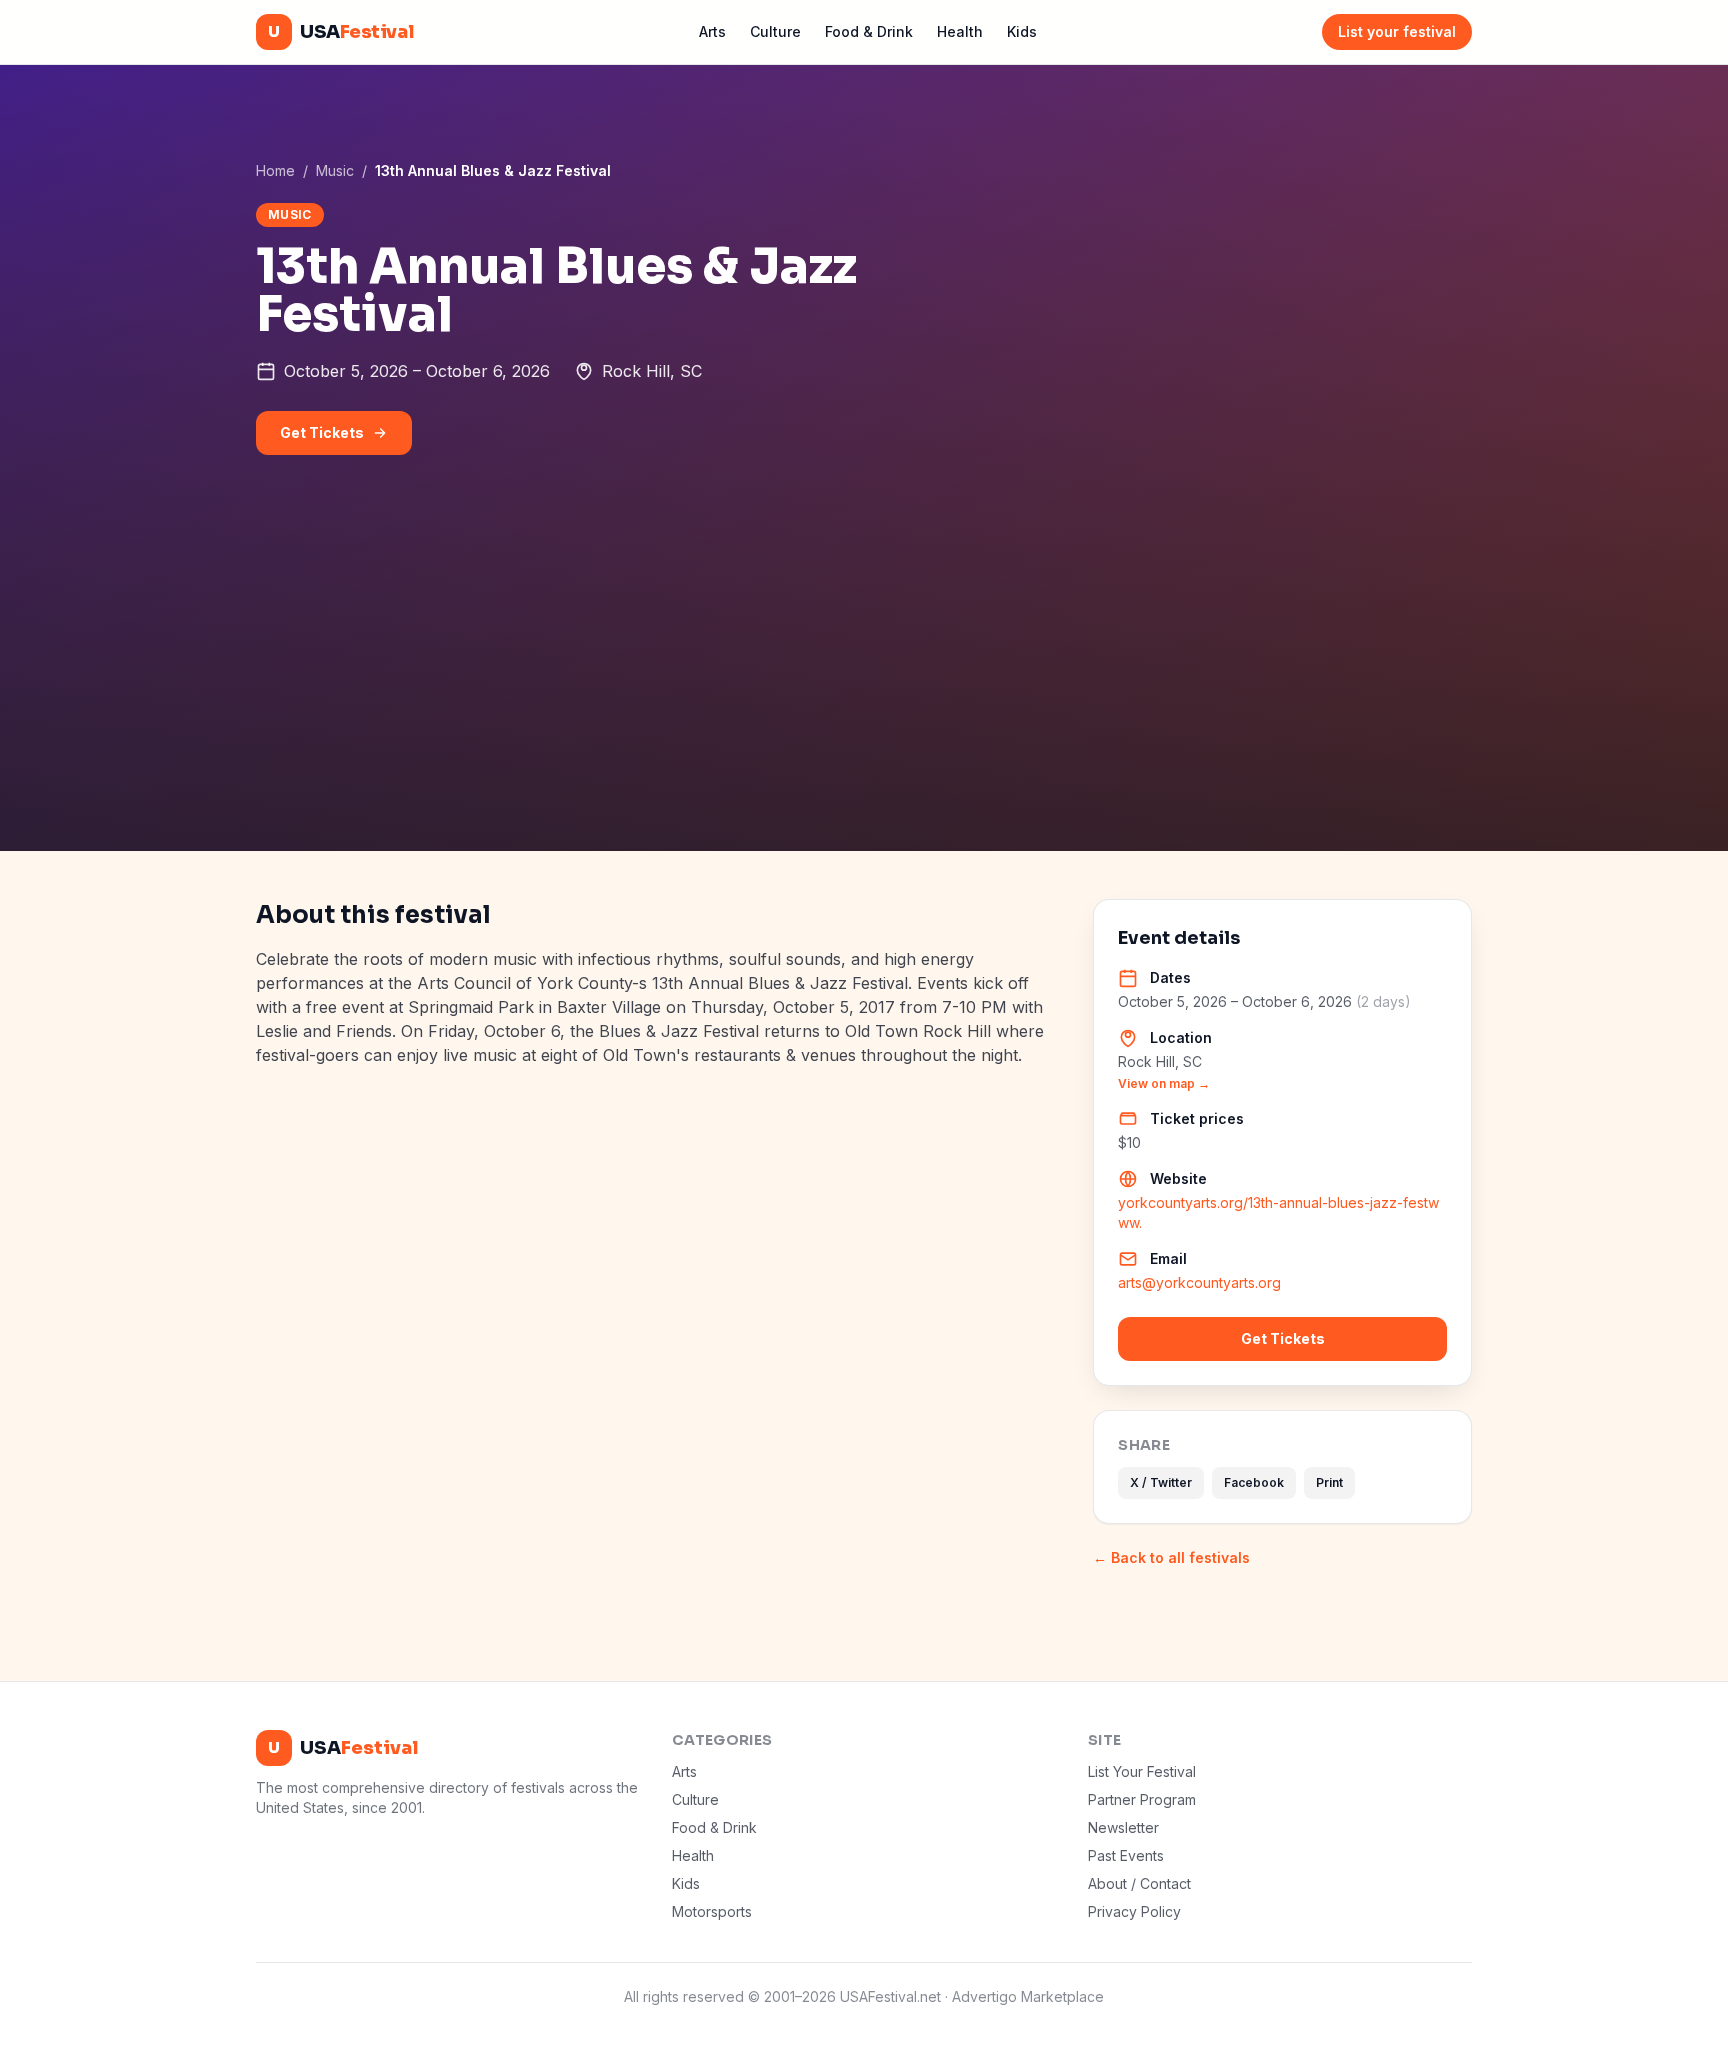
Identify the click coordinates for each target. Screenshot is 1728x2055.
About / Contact (1139, 1883)
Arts (712, 31)
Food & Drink (869, 31)
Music (335, 170)
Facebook (1254, 1482)
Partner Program (1142, 1799)
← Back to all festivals (1171, 1557)
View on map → (1164, 1083)
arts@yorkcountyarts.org (1199, 1282)
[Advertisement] (864, 701)
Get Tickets (322, 432)
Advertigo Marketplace (1028, 1996)
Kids (1022, 31)
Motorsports (712, 1911)
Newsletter (1123, 1827)
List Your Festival (1142, 1771)
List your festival (1397, 31)
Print (1329, 1482)
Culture (775, 31)
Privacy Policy (1134, 1911)
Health (960, 31)
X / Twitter (1161, 1482)
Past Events (1126, 1855)
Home (275, 170)
